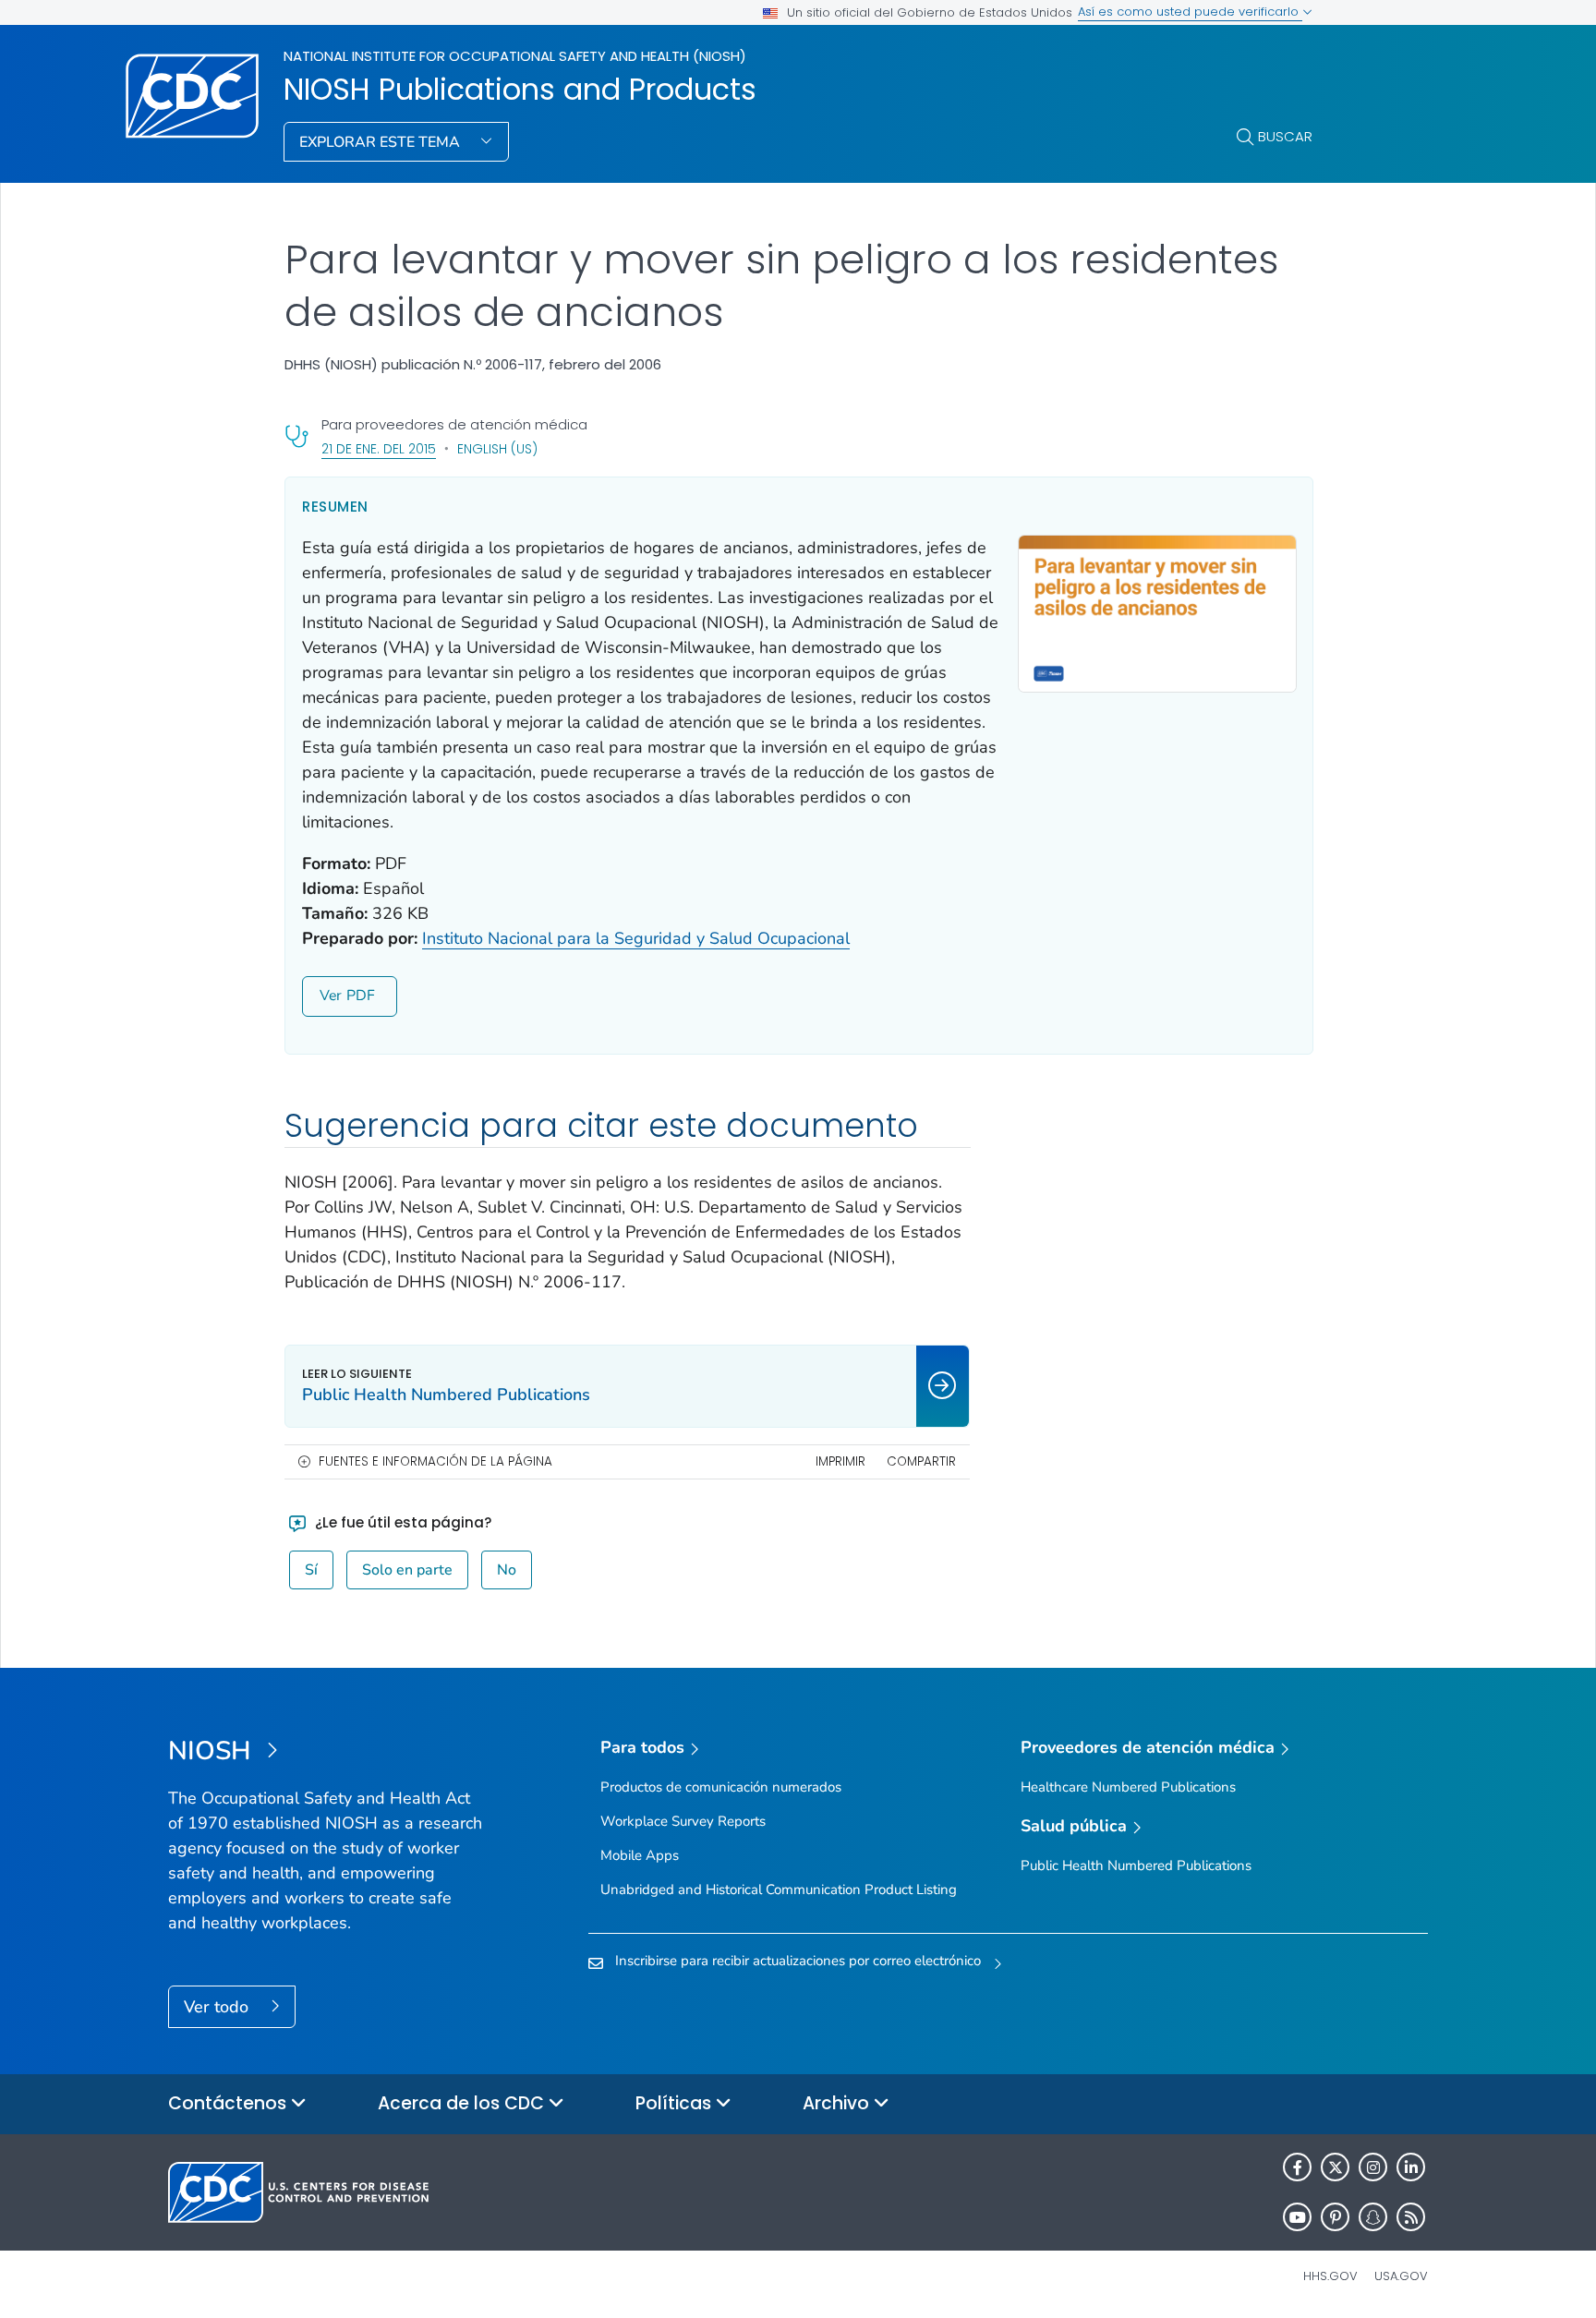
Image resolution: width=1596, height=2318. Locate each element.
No (507, 1570)
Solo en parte (407, 1570)
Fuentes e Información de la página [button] (435, 1461)
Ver (331, 996)
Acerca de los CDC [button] (463, 2103)
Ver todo (218, 2007)
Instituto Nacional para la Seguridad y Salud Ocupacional (636, 938)
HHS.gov (1330, 2276)
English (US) (497, 449)
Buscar (1285, 136)
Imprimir (840, 1461)
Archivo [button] (838, 2103)
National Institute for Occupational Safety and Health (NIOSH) (515, 56)
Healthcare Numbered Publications (1128, 1787)
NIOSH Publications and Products (520, 90)
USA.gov (1401, 2276)
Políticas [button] (676, 2103)
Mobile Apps (640, 1855)
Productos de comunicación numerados (721, 1787)
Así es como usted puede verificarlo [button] (1190, 12)
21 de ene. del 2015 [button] (379, 448)
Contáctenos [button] (230, 2103)
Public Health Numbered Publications (1136, 1865)
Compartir (921, 1461)
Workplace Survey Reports (683, 1821)
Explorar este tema (381, 142)
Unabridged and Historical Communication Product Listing (779, 1889)
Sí (311, 1570)
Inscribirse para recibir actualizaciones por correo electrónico (798, 1961)
